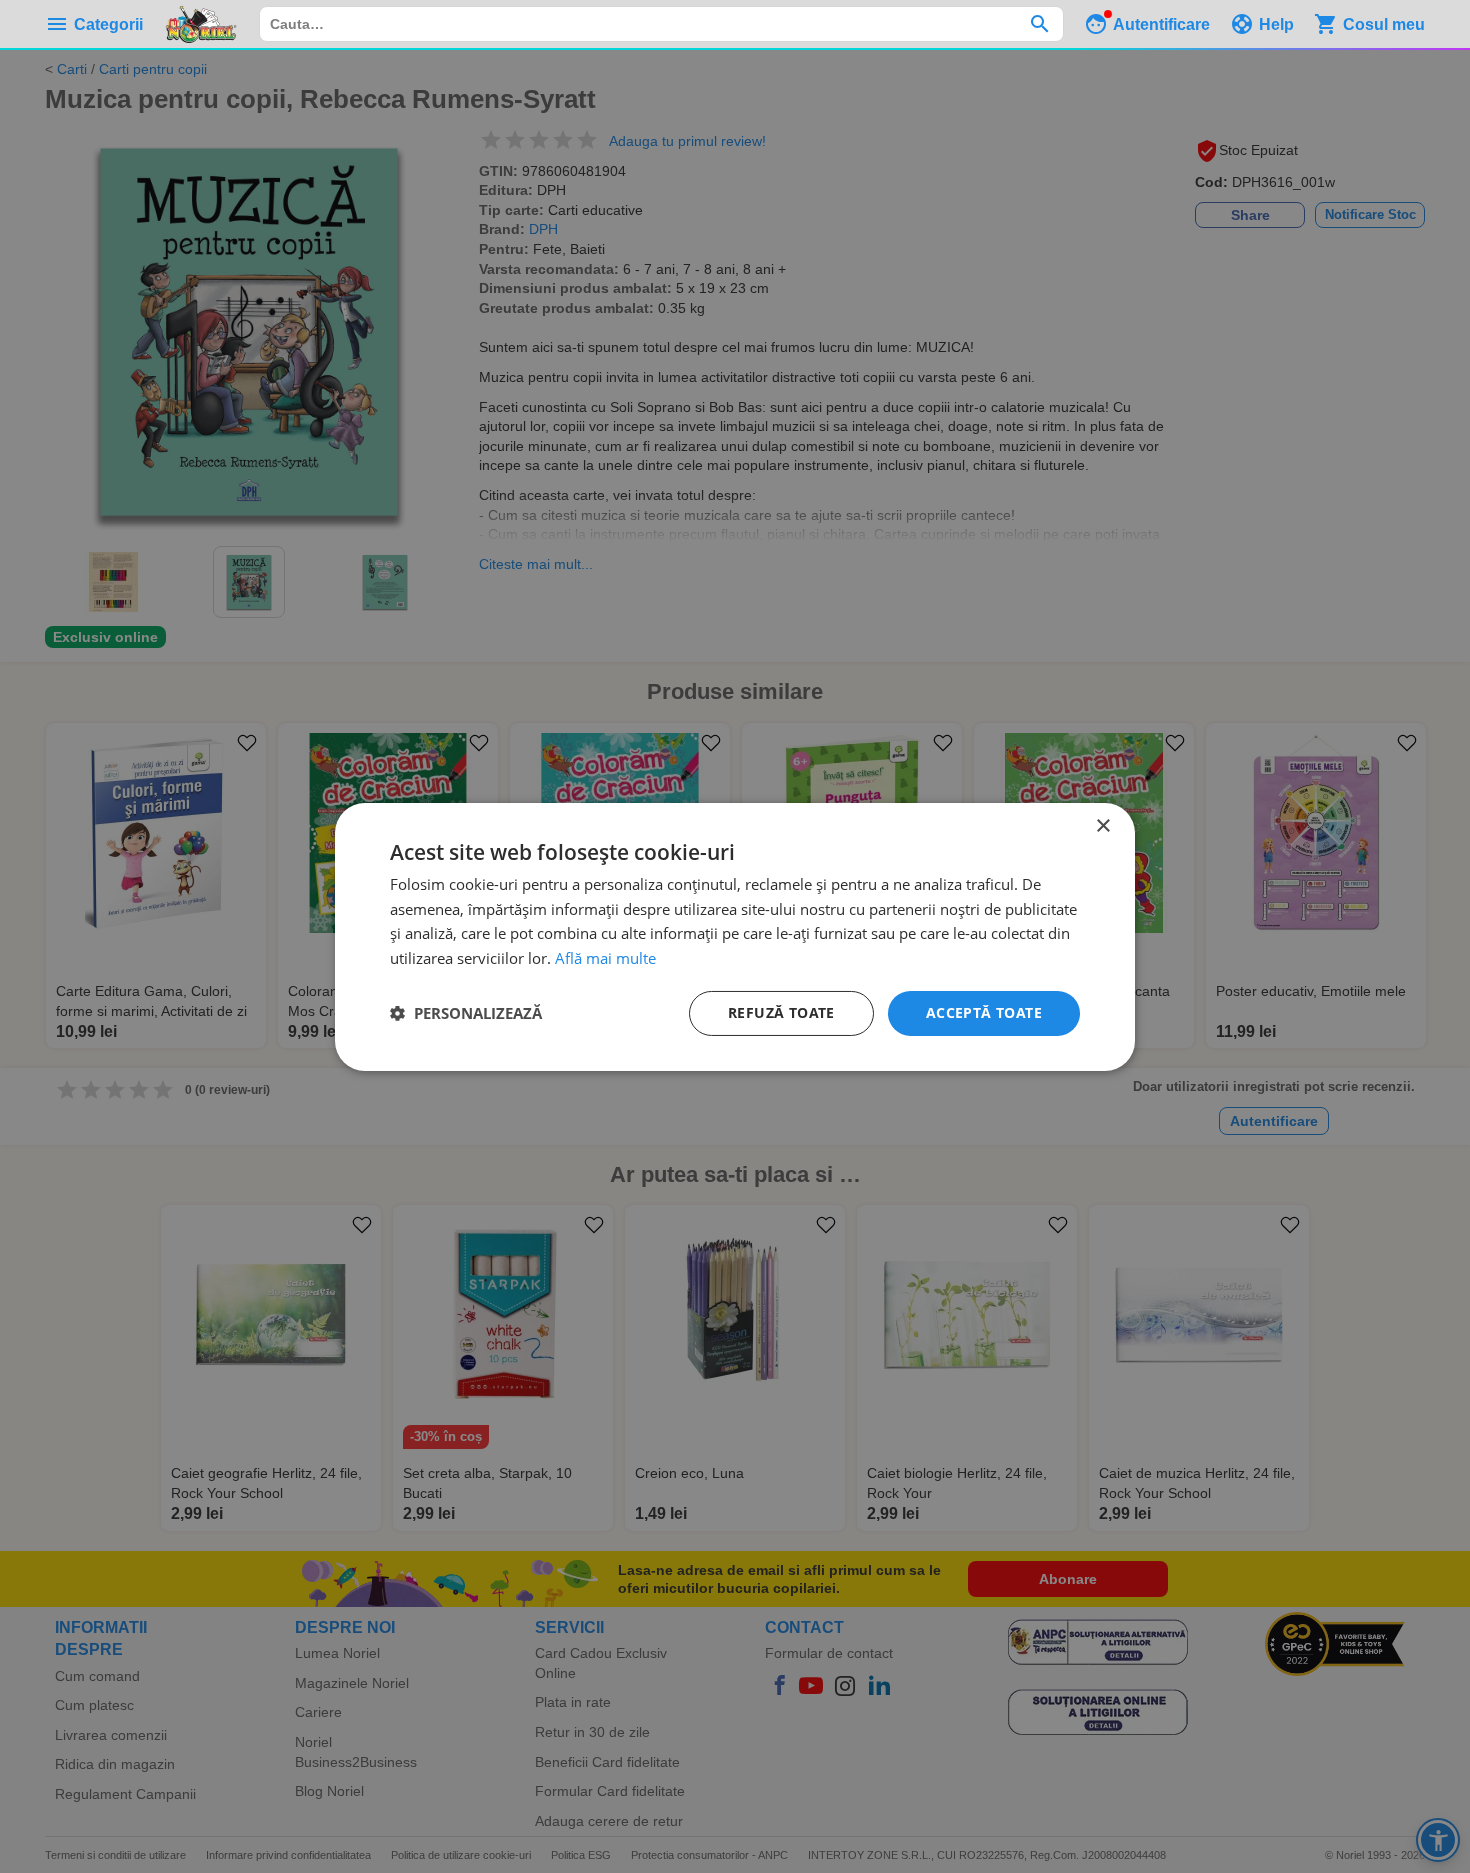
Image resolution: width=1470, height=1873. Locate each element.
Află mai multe (605, 958)
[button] (466, 1013)
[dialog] (735, 936)
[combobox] (661, 24)
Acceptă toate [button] (984, 1012)
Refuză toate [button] (781, 1012)
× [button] (1102, 825)
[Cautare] (1039, 24)
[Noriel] (201, 24)
